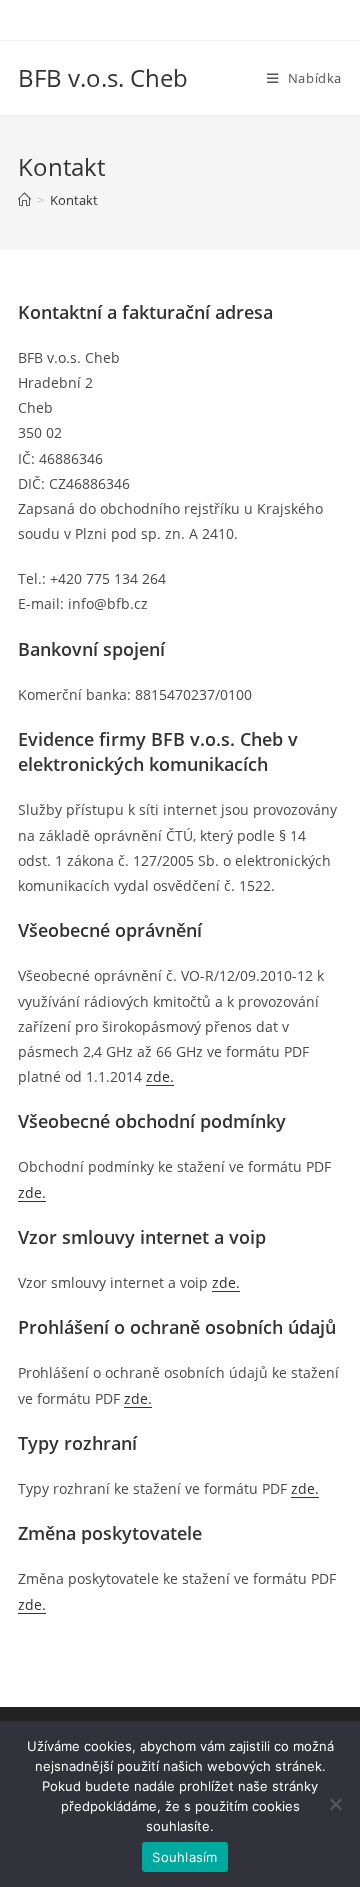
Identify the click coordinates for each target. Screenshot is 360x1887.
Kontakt (74, 200)
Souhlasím (184, 1857)
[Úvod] (24, 200)
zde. (32, 1192)
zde (158, 1076)
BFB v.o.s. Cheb (103, 77)
